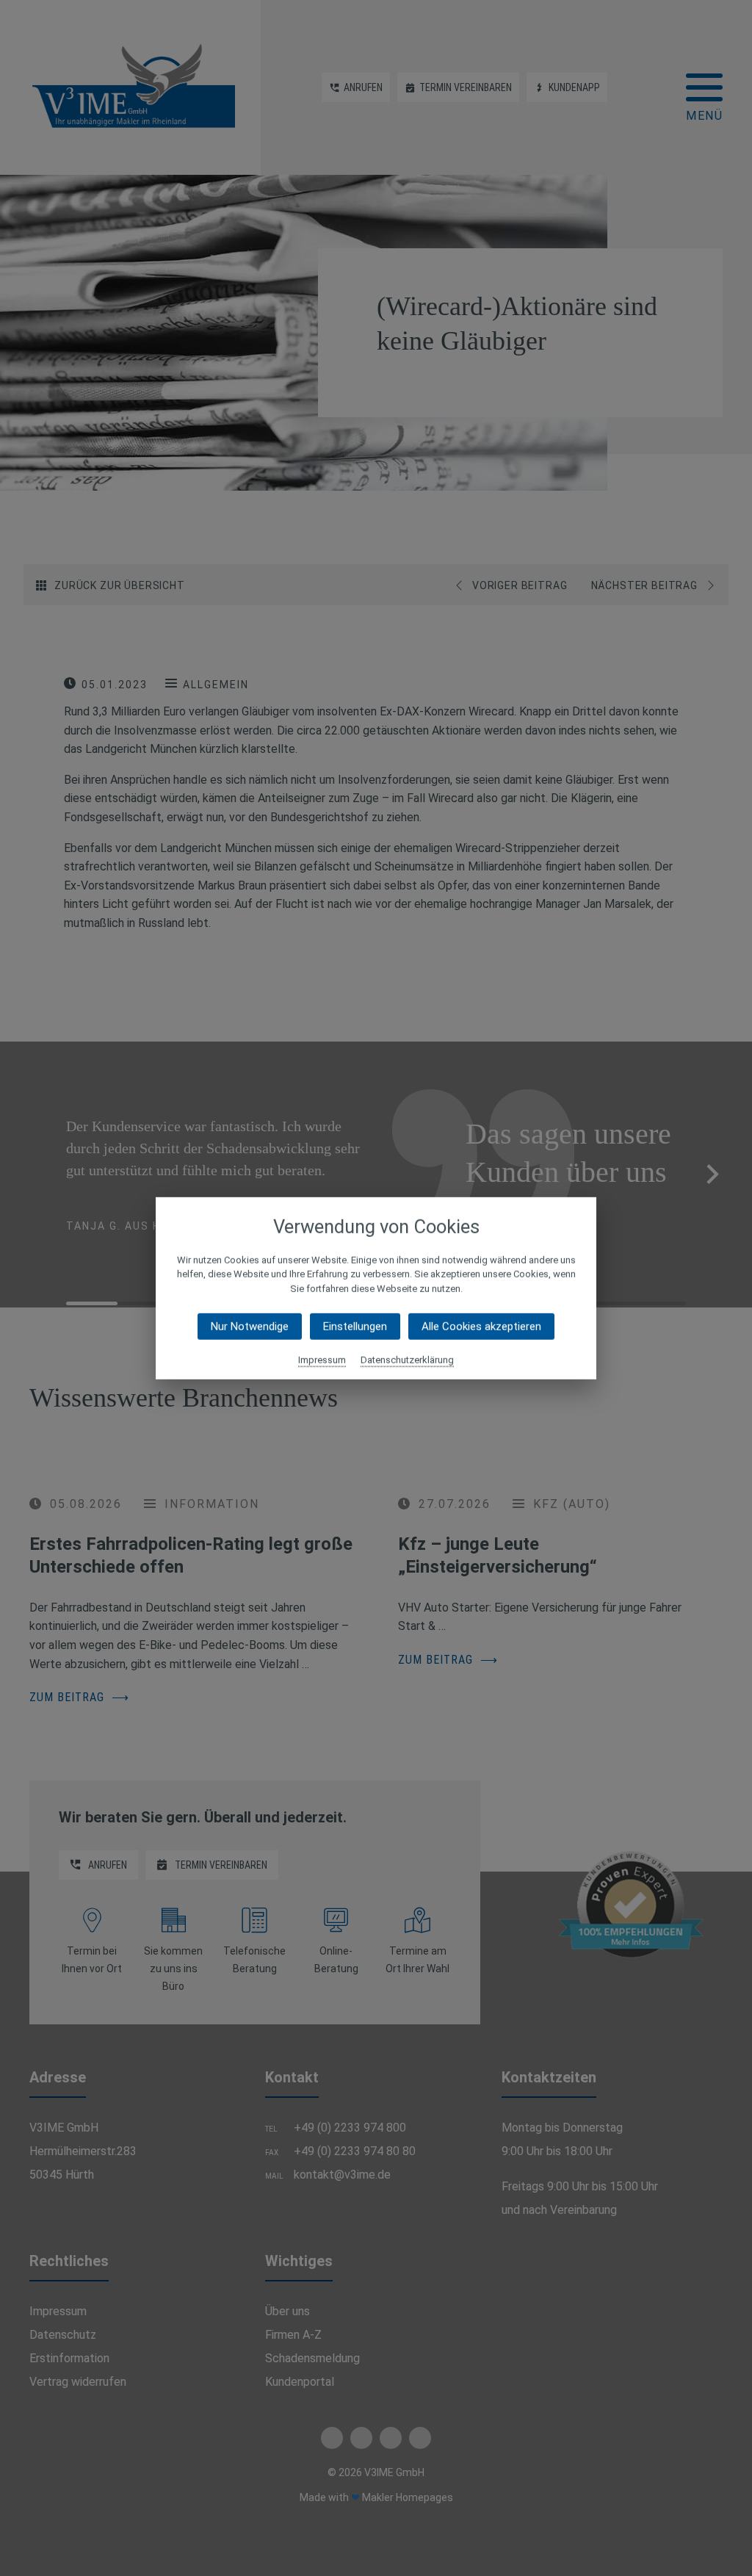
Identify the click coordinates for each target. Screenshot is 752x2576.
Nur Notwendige (250, 1327)
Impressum (322, 1360)
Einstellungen (355, 1327)
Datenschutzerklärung (407, 1360)
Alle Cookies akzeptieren (481, 1327)
